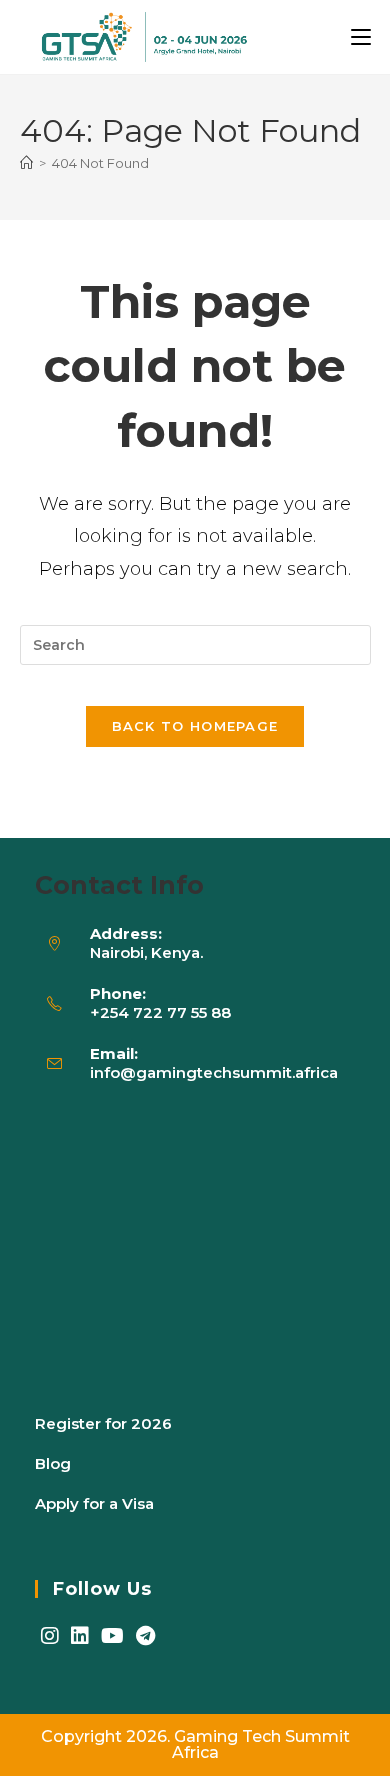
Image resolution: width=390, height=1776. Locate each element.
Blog (53, 1463)
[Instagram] (50, 1636)
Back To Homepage (195, 726)
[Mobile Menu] (361, 37)
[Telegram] (145, 1636)
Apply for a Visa (94, 1503)
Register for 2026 (103, 1423)
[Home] (26, 163)
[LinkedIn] (80, 1636)
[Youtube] (112, 1636)
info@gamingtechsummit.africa (214, 1072)
